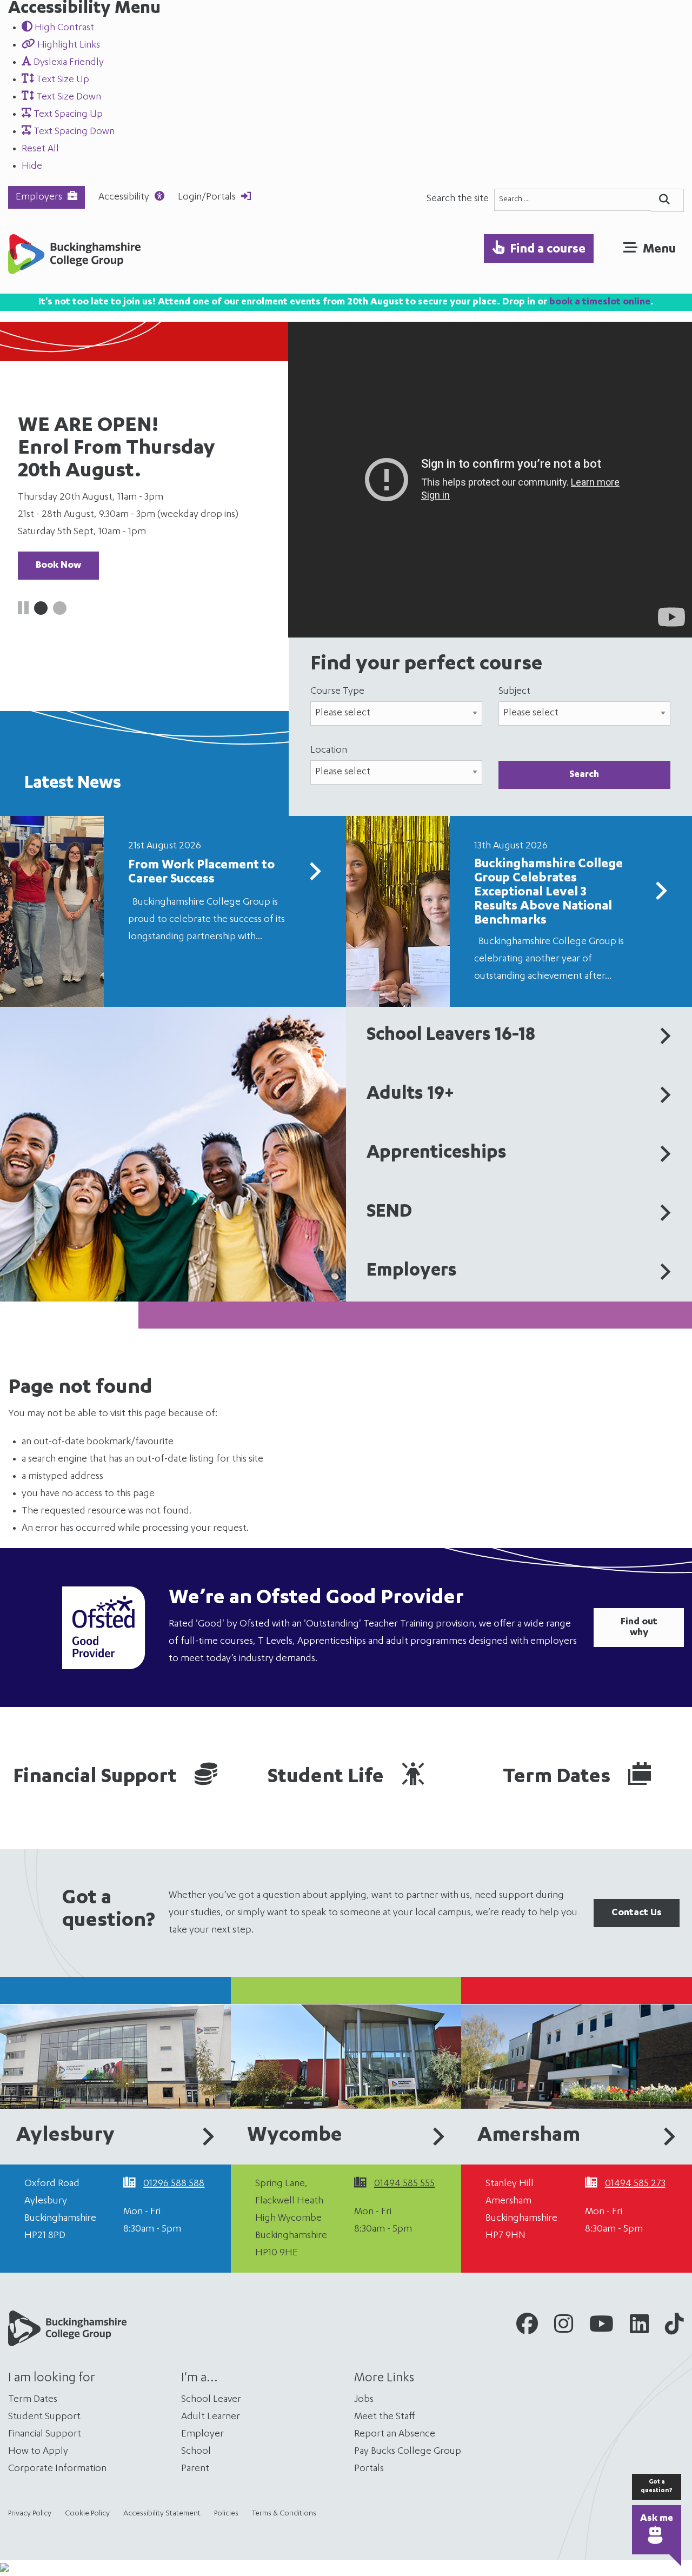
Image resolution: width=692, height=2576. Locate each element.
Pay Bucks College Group (408, 2452)
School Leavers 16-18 (451, 1036)
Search (584, 775)
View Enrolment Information (99, 508)
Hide (32, 167)
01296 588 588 (174, 2184)
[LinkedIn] (639, 2328)
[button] (41, 608)
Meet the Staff (385, 2417)
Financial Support (97, 1778)
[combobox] (573, 200)
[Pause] (23, 611)
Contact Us (637, 1913)
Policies (226, 2514)
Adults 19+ (410, 1095)
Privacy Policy (30, 2514)
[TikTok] (674, 2328)
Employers (39, 197)
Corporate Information (57, 2469)
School (196, 2452)
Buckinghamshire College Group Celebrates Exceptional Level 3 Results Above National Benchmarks (548, 893)
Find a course (548, 250)
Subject (514, 692)
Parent (195, 2469)
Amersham (529, 2136)
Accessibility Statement (162, 2514)
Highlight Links (68, 45)
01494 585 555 (404, 2184)
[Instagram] (564, 2328)
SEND (389, 1213)
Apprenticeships (437, 1154)
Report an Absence (395, 2434)
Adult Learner (211, 2417)
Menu (659, 250)
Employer (202, 2434)
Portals (369, 2469)
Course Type (337, 692)
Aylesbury (65, 2136)
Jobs (364, 2400)
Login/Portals (207, 197)
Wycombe (295, 2136)
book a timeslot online (600, 302)
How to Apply (38, 2452)
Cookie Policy (87, 2514)
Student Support (44, 2417)
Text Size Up (62, 80)
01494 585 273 (635, 2184)
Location (329, 751)
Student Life (328, 1778)
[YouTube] (601, 2328)
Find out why (639, 1628)
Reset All (40, 149)
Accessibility (124, 197)
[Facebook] (527, 2328)
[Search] (667, 200)
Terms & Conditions (284, 2514)
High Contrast (63, 28)
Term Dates (559, 1778)
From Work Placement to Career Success (201, 873)
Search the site (458, 199)
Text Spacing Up (67, 115)
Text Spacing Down (73, 132)
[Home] (74, 257)
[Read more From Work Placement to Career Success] (315, 876)
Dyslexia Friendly (68, 63)
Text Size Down (68, 97)
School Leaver (211, 2400)
